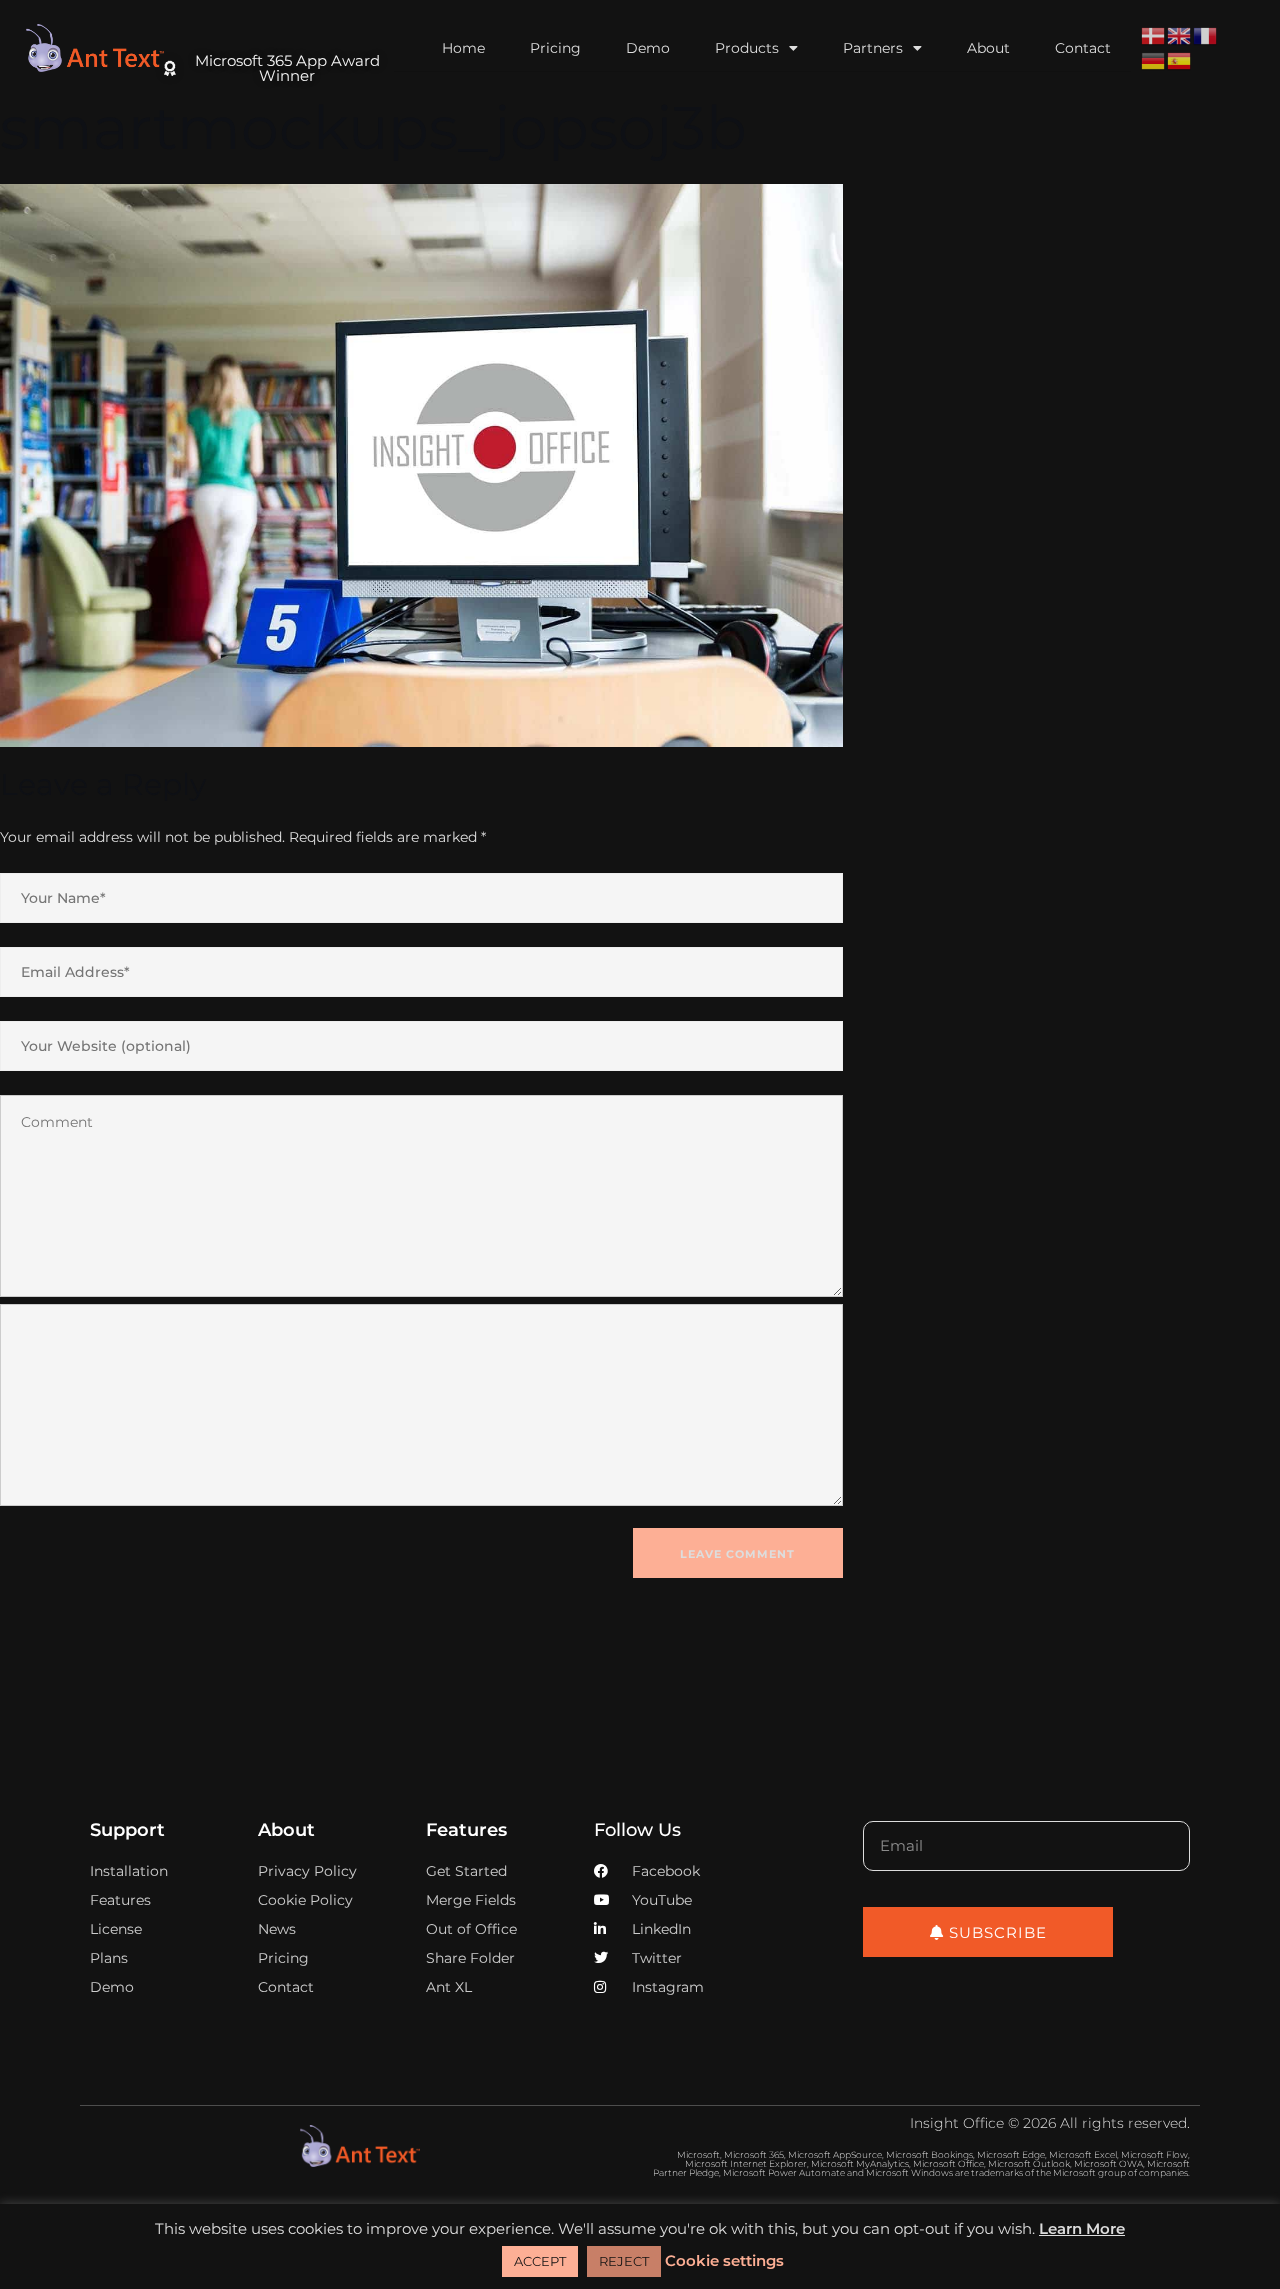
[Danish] (1154, 35)
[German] (1154, 60)
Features (466, 1830)
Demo (648, 48)
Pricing (555, 48)
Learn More (1082, 2228)
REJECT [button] (624, 2261)
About (988, 48)
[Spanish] (1180, 60)
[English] (1180, 35)
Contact (1083, 48)
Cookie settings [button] (724, 2260)
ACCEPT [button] (540, 2261)
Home (463, 48)
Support (127, 1830)
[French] (1206, 35)
